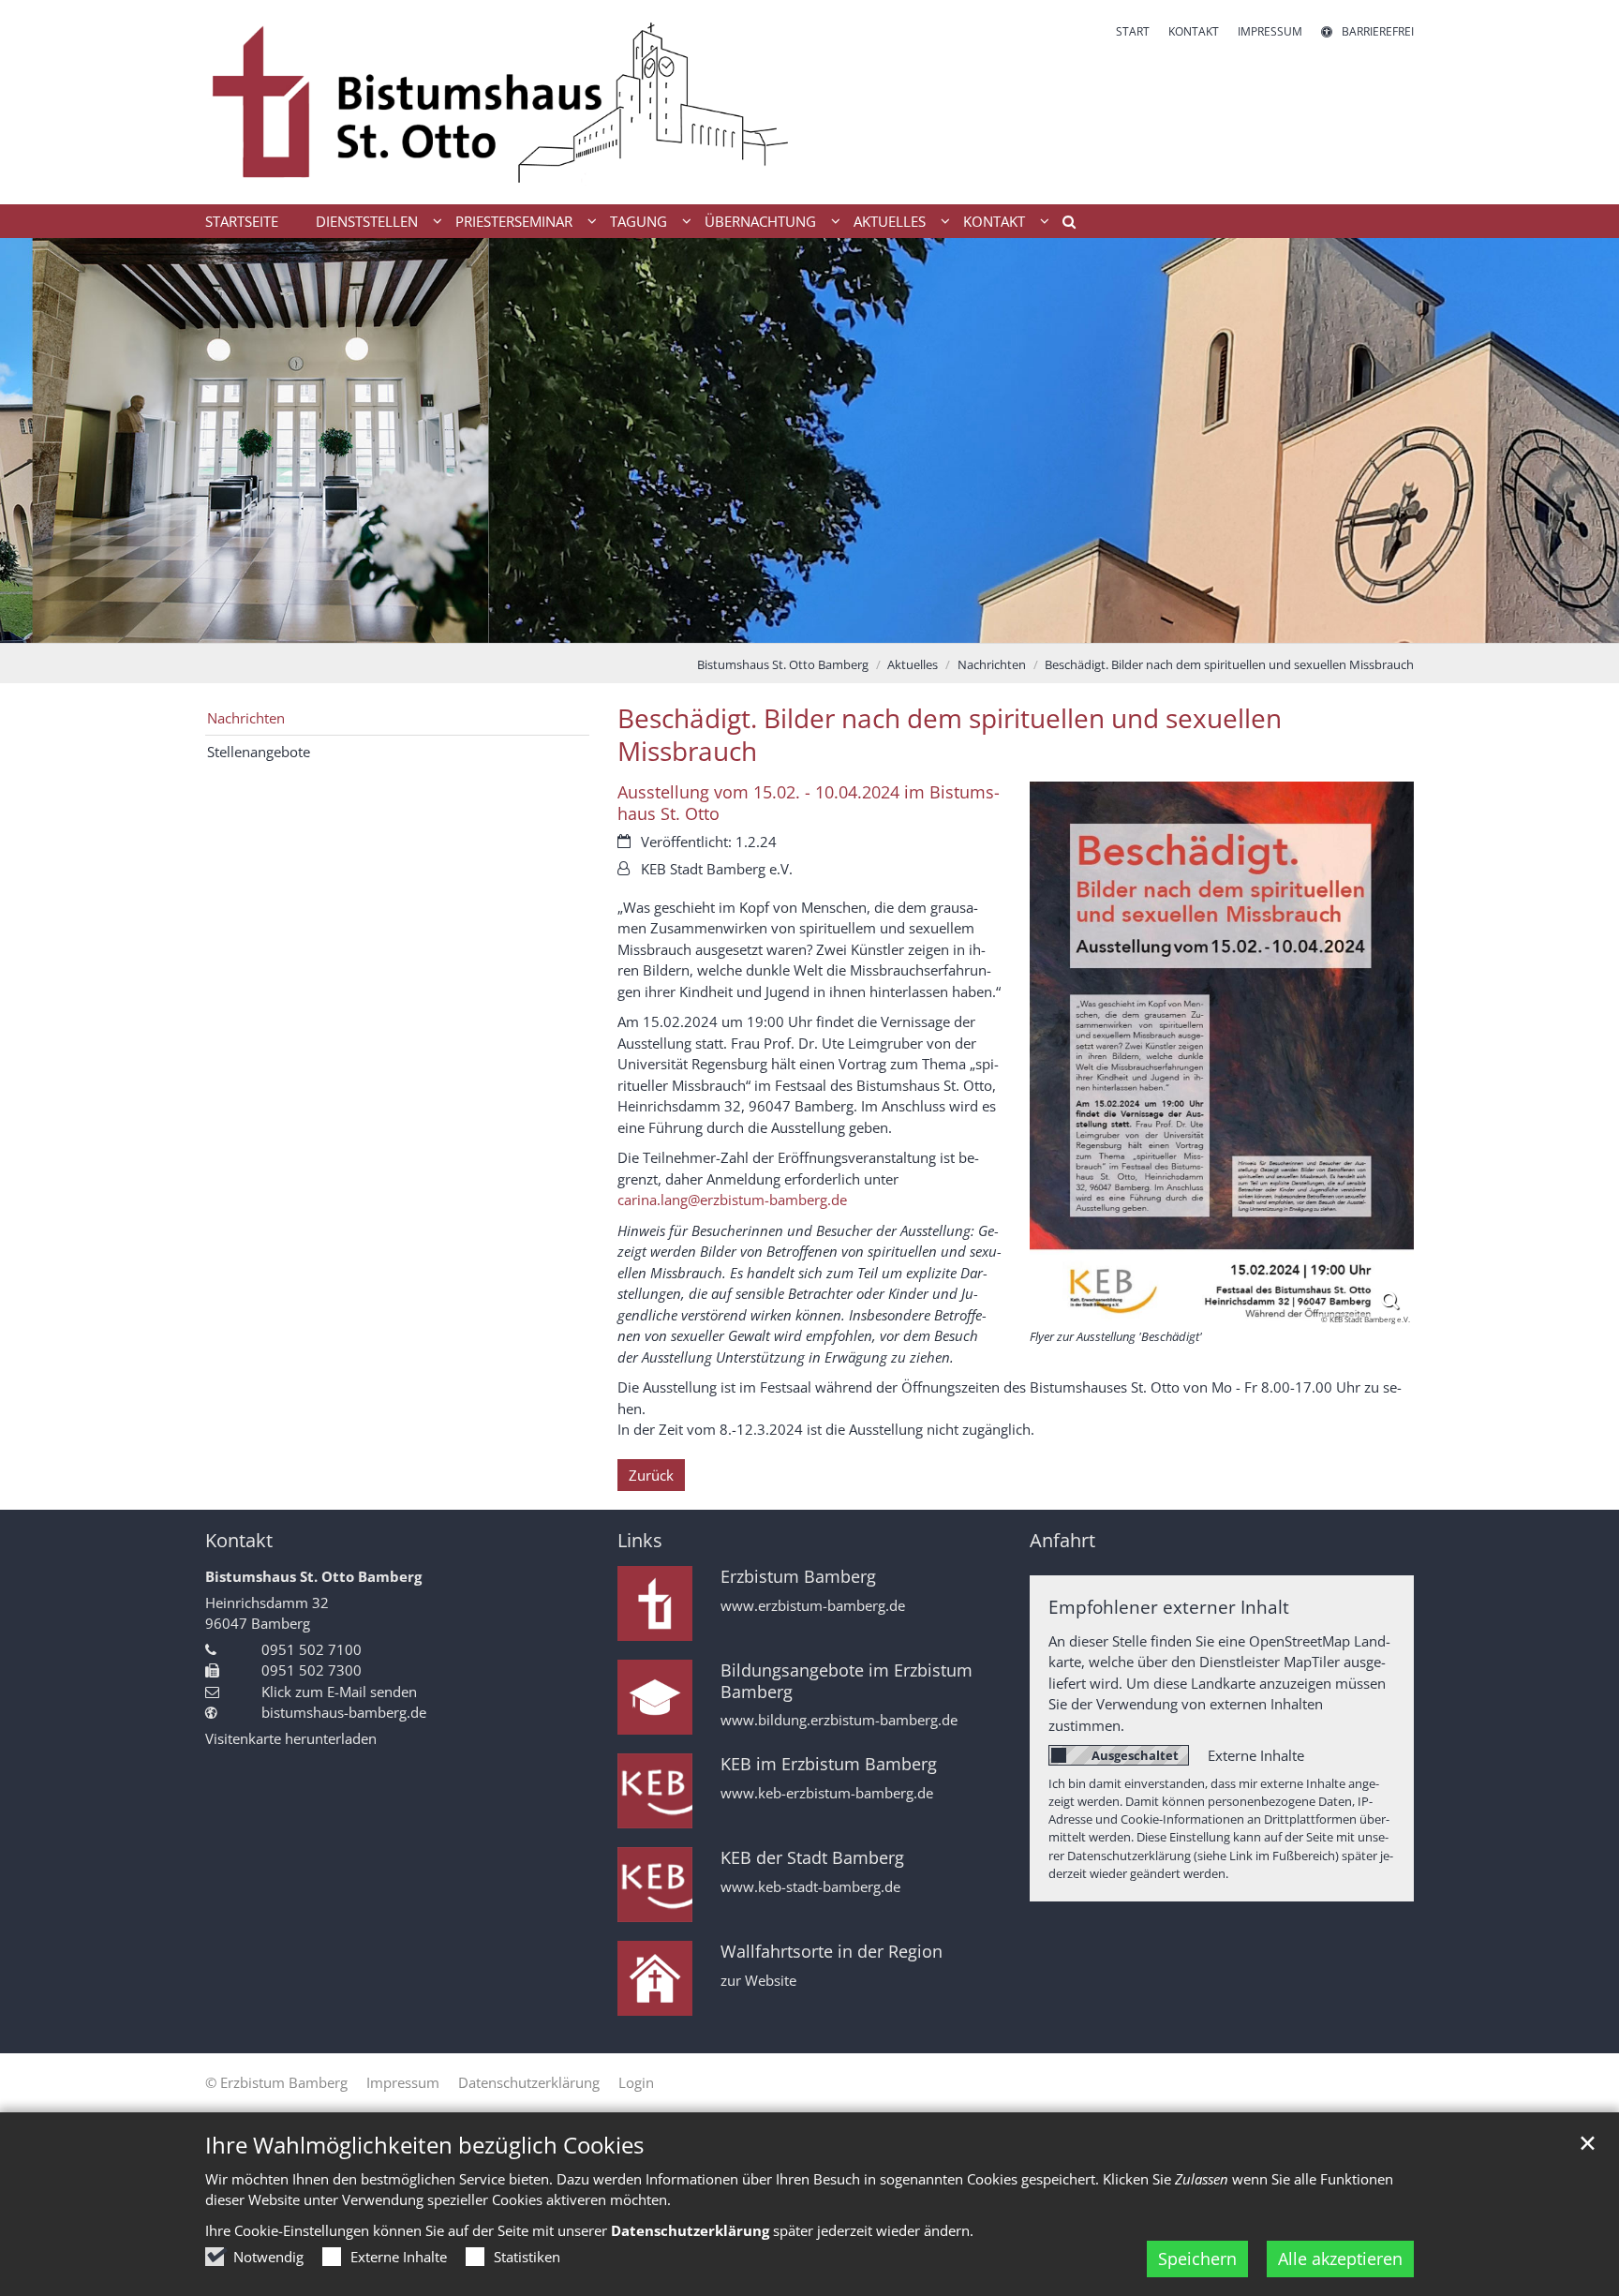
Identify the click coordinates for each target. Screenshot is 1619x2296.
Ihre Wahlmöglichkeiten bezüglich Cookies (424, 2145)
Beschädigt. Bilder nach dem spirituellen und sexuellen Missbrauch (1229, 664)
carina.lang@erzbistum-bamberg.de (732, 1200)
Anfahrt (1062, 1540)
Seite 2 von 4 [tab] (794, 624)
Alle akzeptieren (1340, 2259)
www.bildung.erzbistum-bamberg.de (839, 1720)
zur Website (758, 1981)
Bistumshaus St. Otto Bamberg (783, 664)
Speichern (1197, 2259)
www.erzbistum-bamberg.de (813, 1606)
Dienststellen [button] (367, 221)
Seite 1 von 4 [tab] (761, 624)
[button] (1062, 225)
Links (640, 1540)
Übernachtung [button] (760, 221)
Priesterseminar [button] (514, 221)
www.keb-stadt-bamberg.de (810, 1887)
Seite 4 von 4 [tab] (859, 624)
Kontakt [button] (994, 221)
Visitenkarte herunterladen (291, 1738)
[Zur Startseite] (500, 102)
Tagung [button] (639, 221)
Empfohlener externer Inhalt (1169, 1607)
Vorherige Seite (37, 440)
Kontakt (239, 1540)
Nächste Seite (1582, 440)
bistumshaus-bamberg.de (344, 1712)
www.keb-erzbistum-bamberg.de (827, 1793)
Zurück (651, 1475)
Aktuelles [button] (890, 221)
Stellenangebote (259, 752)
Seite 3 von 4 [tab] (826, 624)
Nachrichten (992, 664)
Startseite (242, 221)
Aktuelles (913, 664)
